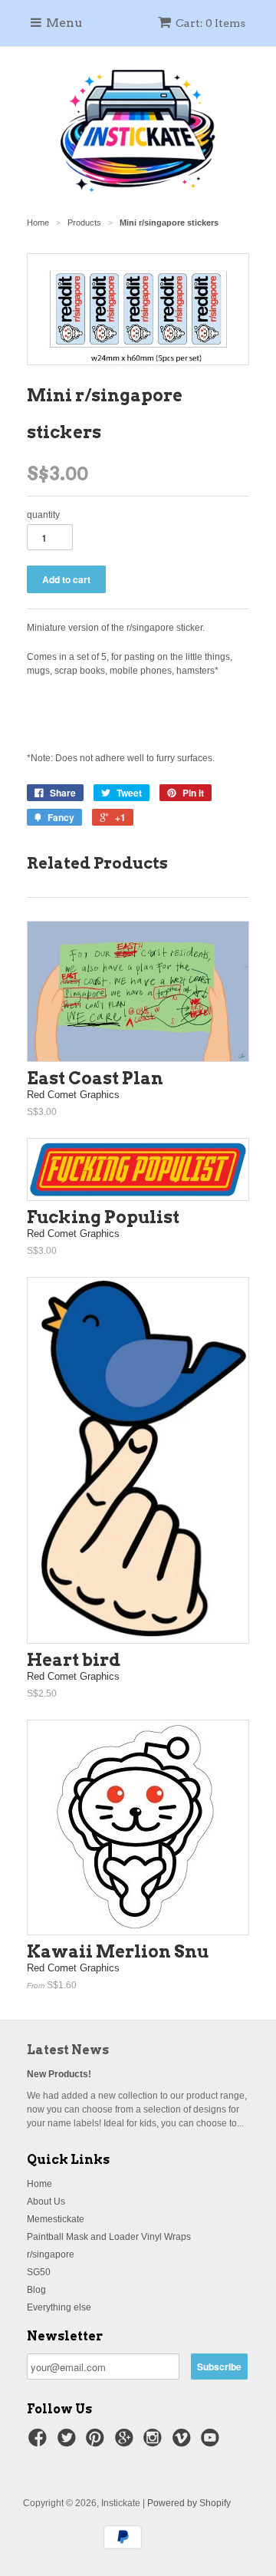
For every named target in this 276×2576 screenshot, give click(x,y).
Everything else (59, 2307)
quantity (43, 515)
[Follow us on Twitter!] (69, 2442)
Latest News (68, 2050)
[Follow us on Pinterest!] (97, 2442)
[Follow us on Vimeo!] (184, 2442)
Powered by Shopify (189, 2503)
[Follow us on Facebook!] (40, 2442)
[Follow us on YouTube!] (212, 2442)
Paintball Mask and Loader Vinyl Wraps (109, 2237)
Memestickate (56, 2219)
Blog (36, 2290)
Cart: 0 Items (210, 23)
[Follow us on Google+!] (127, 2442)
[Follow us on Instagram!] (155, 2442)
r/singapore (51, 2254)
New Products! (59, 2074)
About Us (46, 2202)
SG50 (39, 2272)
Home (39, 2184)
